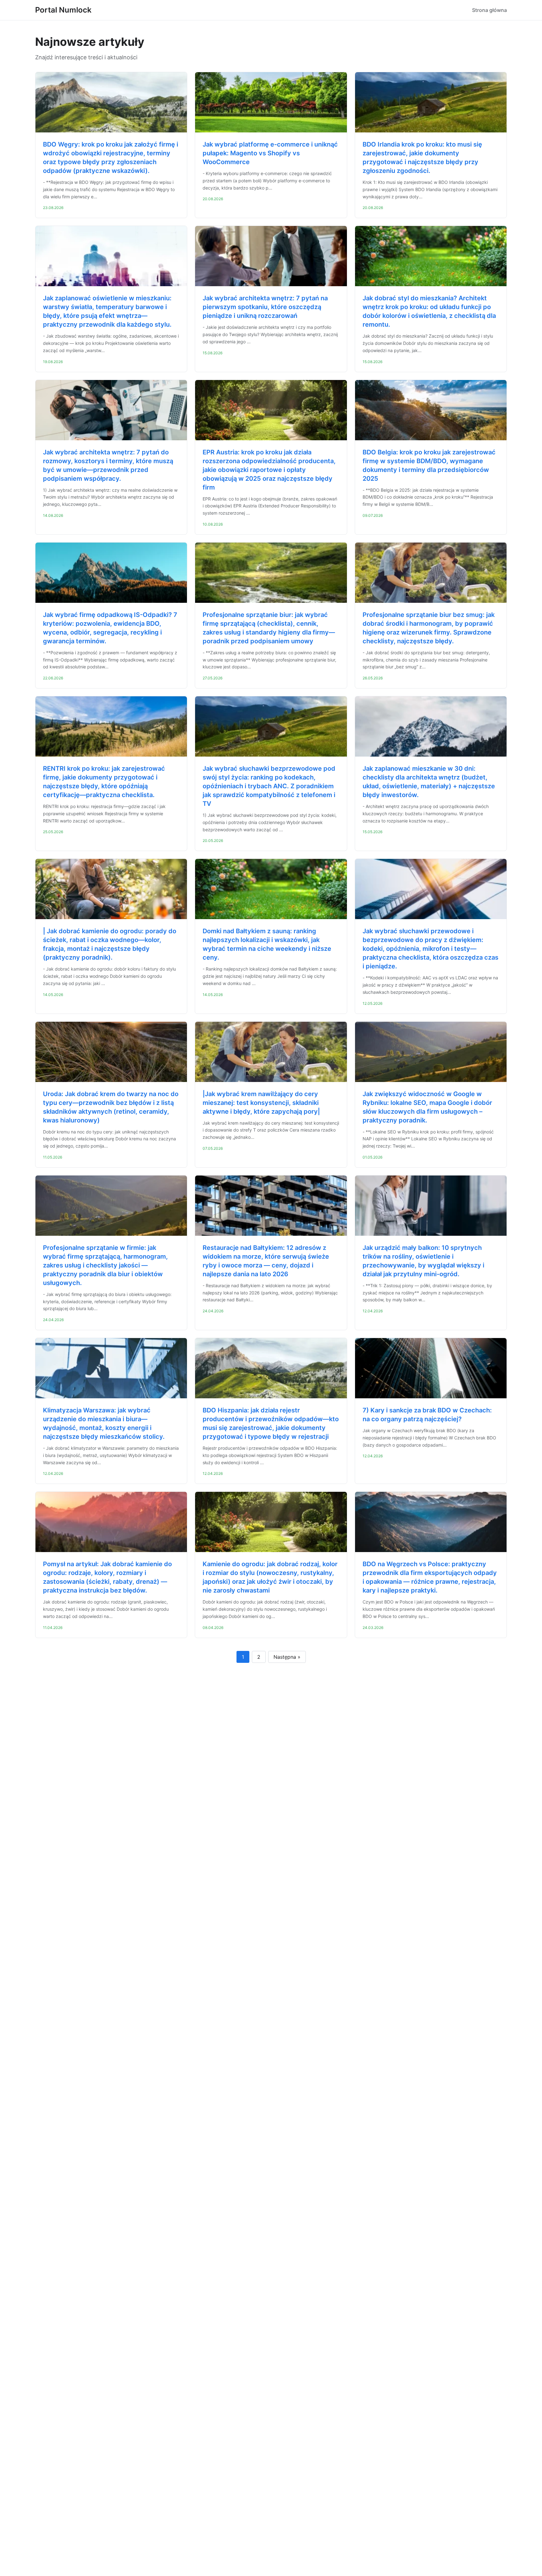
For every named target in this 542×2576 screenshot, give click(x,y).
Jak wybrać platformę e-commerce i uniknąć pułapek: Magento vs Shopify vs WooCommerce (270, 153)
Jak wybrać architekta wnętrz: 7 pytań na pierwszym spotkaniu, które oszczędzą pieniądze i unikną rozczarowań (265, 307)
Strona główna (489, 10)
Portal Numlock (63, 10)
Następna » (287, 1657)
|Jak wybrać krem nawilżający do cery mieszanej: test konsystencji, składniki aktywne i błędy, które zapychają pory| (261, 1103)
